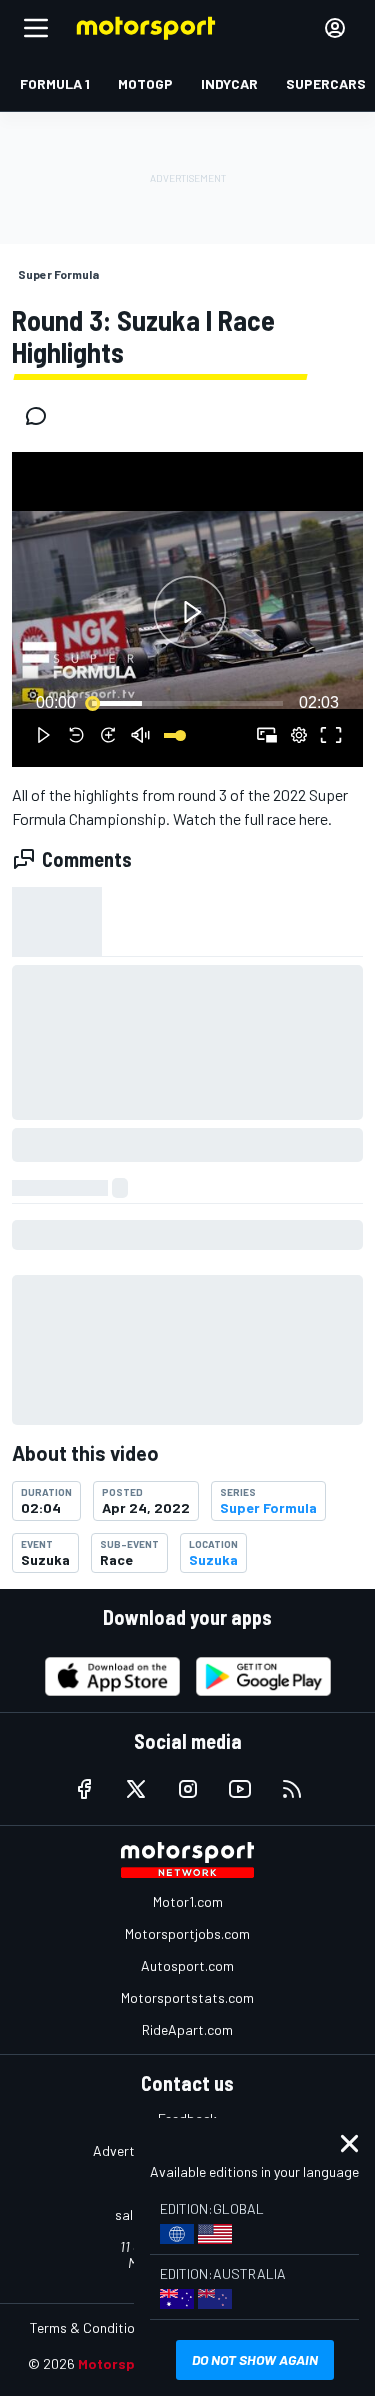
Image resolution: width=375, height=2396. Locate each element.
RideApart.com (187, 2029)
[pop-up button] (299, 735)
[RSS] (292, 1789)
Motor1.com (188, 1901)
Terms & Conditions (89, 2327)
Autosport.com (187, 1965)
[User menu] (335, 28)
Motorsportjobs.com (187, 1933)
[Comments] (42, 416)
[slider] (187, 703)
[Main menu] (36, 28)
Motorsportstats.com (187, 1997)
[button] (190, 612)
